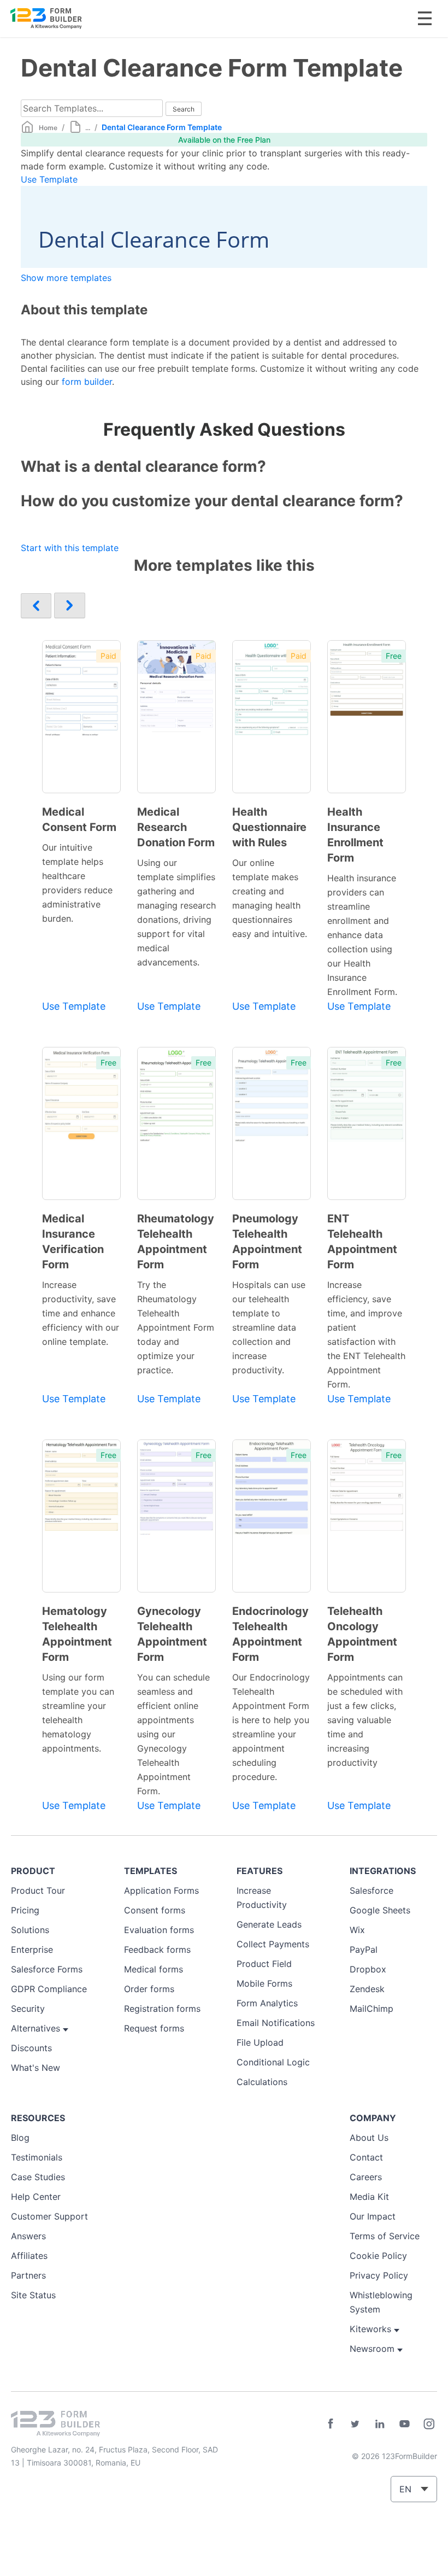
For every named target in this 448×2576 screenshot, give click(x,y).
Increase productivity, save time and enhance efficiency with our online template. (81, 1313)
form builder (87, 382)
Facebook (331, 2424)
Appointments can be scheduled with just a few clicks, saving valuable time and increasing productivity (365, 1720)
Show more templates (66, 278)
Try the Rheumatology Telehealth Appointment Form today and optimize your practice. (176, 1327)
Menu (425, 18)
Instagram (429, 2424)
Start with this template (70, 548)
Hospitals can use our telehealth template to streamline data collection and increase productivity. (269, 1327)
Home (48, 128)
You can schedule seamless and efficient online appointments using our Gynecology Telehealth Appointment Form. (173, 1734)
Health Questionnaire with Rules (269, 827)
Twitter (355, 2424)
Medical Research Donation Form (176, 827)
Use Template (49, 179)
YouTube (404, 2424)
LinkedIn (380, 2424)
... (88, 128)
